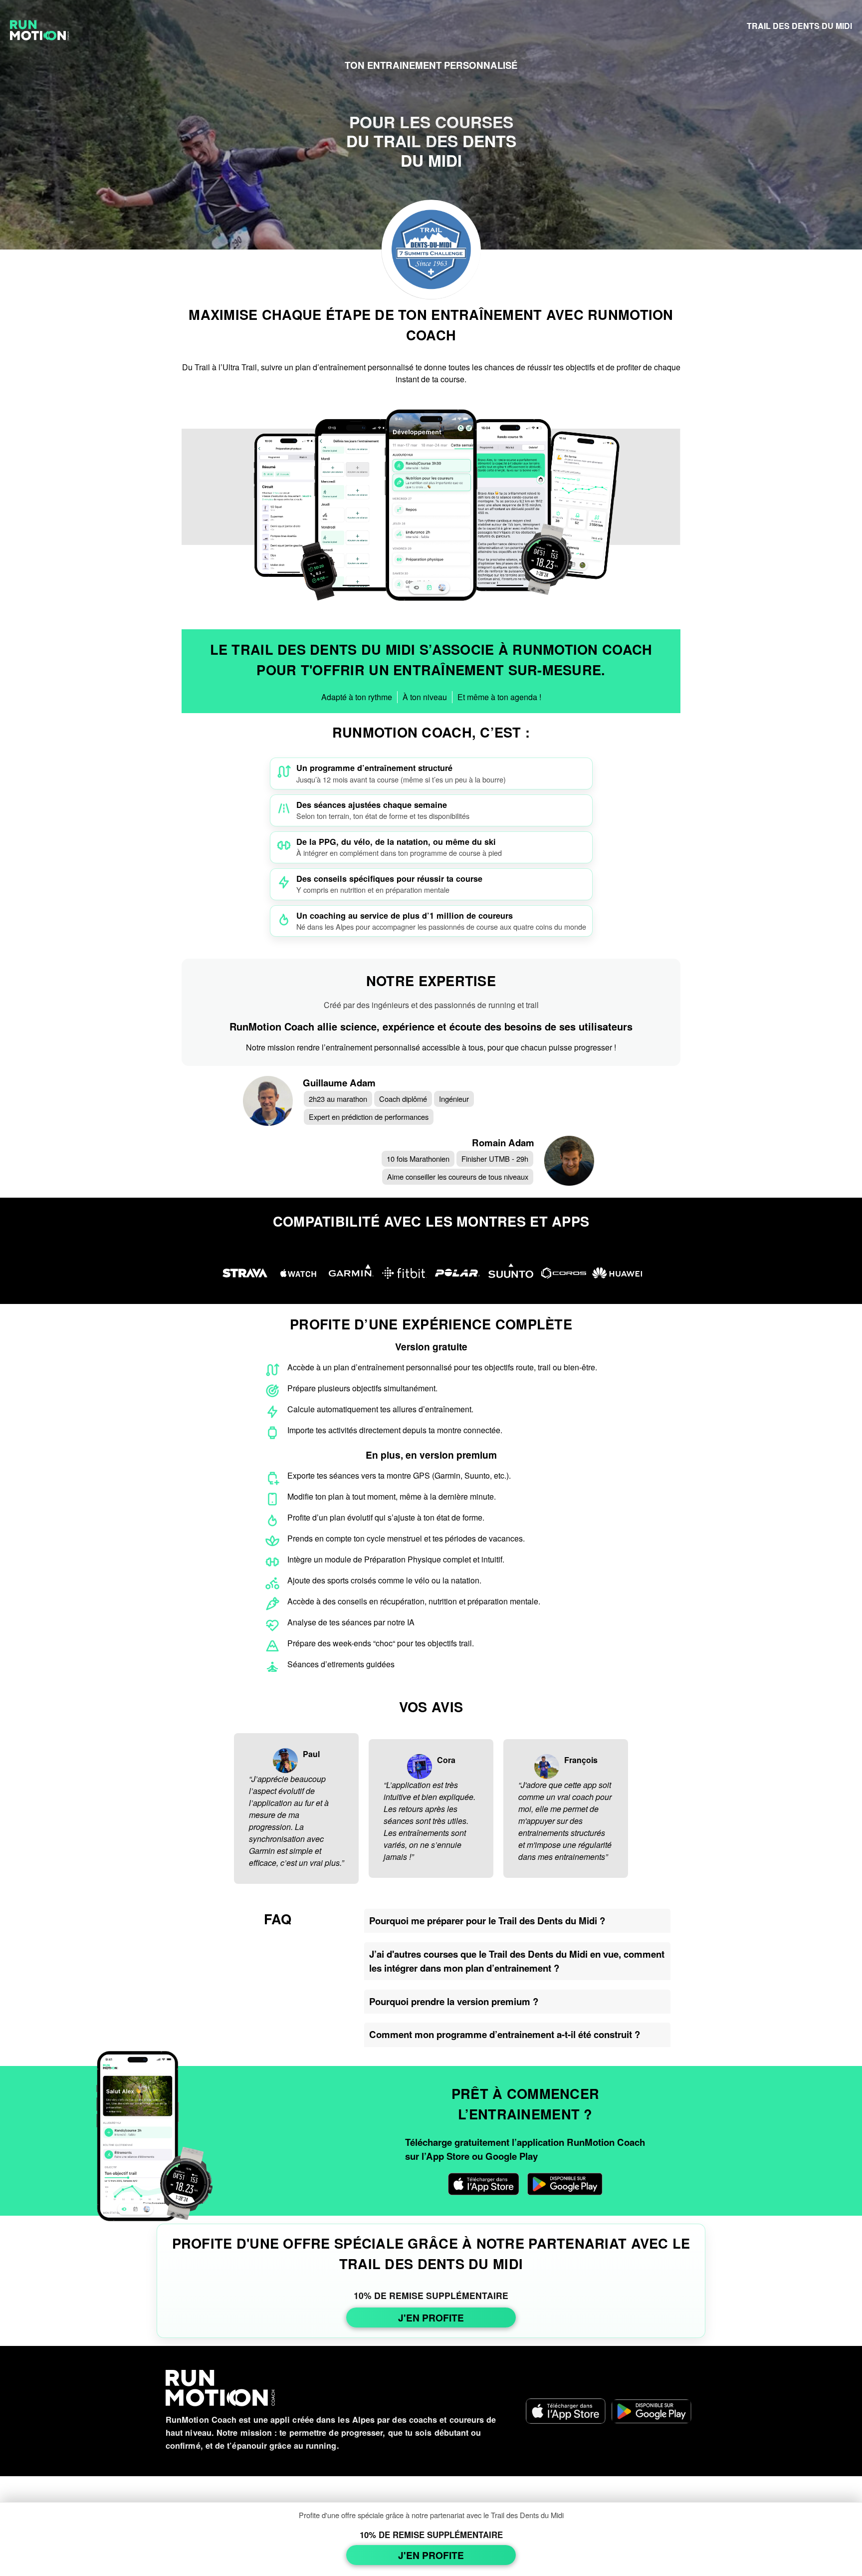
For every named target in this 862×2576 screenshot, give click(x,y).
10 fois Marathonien (418, 1159)
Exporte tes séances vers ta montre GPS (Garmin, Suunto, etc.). (399, 1475)
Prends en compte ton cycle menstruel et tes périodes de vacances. (406, 1538)
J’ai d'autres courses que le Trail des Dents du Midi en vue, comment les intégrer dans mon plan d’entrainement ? (517, 1961)
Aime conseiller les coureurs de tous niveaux (458, 1176)
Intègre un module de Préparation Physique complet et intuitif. (396, 1559)
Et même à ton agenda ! (499, 697)
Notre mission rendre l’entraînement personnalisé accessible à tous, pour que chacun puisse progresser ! (431, 1047)
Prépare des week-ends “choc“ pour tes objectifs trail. (381, 1643)
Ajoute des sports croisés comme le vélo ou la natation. (384, 1580)
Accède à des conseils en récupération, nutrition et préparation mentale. (414, 1601)
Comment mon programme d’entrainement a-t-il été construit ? (505, 2034)
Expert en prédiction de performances (369, 1117)
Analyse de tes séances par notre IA (351, 1622)
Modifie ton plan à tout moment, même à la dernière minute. (392, 1496)
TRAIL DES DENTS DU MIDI (799, 26)
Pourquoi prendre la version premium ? (454, 2001)
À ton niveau (425, 697)
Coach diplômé (403, 1099)
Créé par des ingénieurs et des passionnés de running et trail (431, 1005)
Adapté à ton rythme (357, 697)
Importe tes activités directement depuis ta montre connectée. (395, 1430)
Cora (446, 1760)
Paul (311, 1754)
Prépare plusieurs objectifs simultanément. (362, 1388)
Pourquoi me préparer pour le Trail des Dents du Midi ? (487, 1921)
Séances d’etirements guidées (341, 1664)
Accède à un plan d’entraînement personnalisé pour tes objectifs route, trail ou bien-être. (442, 1367)
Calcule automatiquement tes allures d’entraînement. (380, 1409)
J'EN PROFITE (431, 2318)
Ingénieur (454, 1099)
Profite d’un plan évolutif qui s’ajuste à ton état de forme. (386, 1517)
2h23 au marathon (338, 1099)
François (581, 1760)
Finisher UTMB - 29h (495, 1159)
